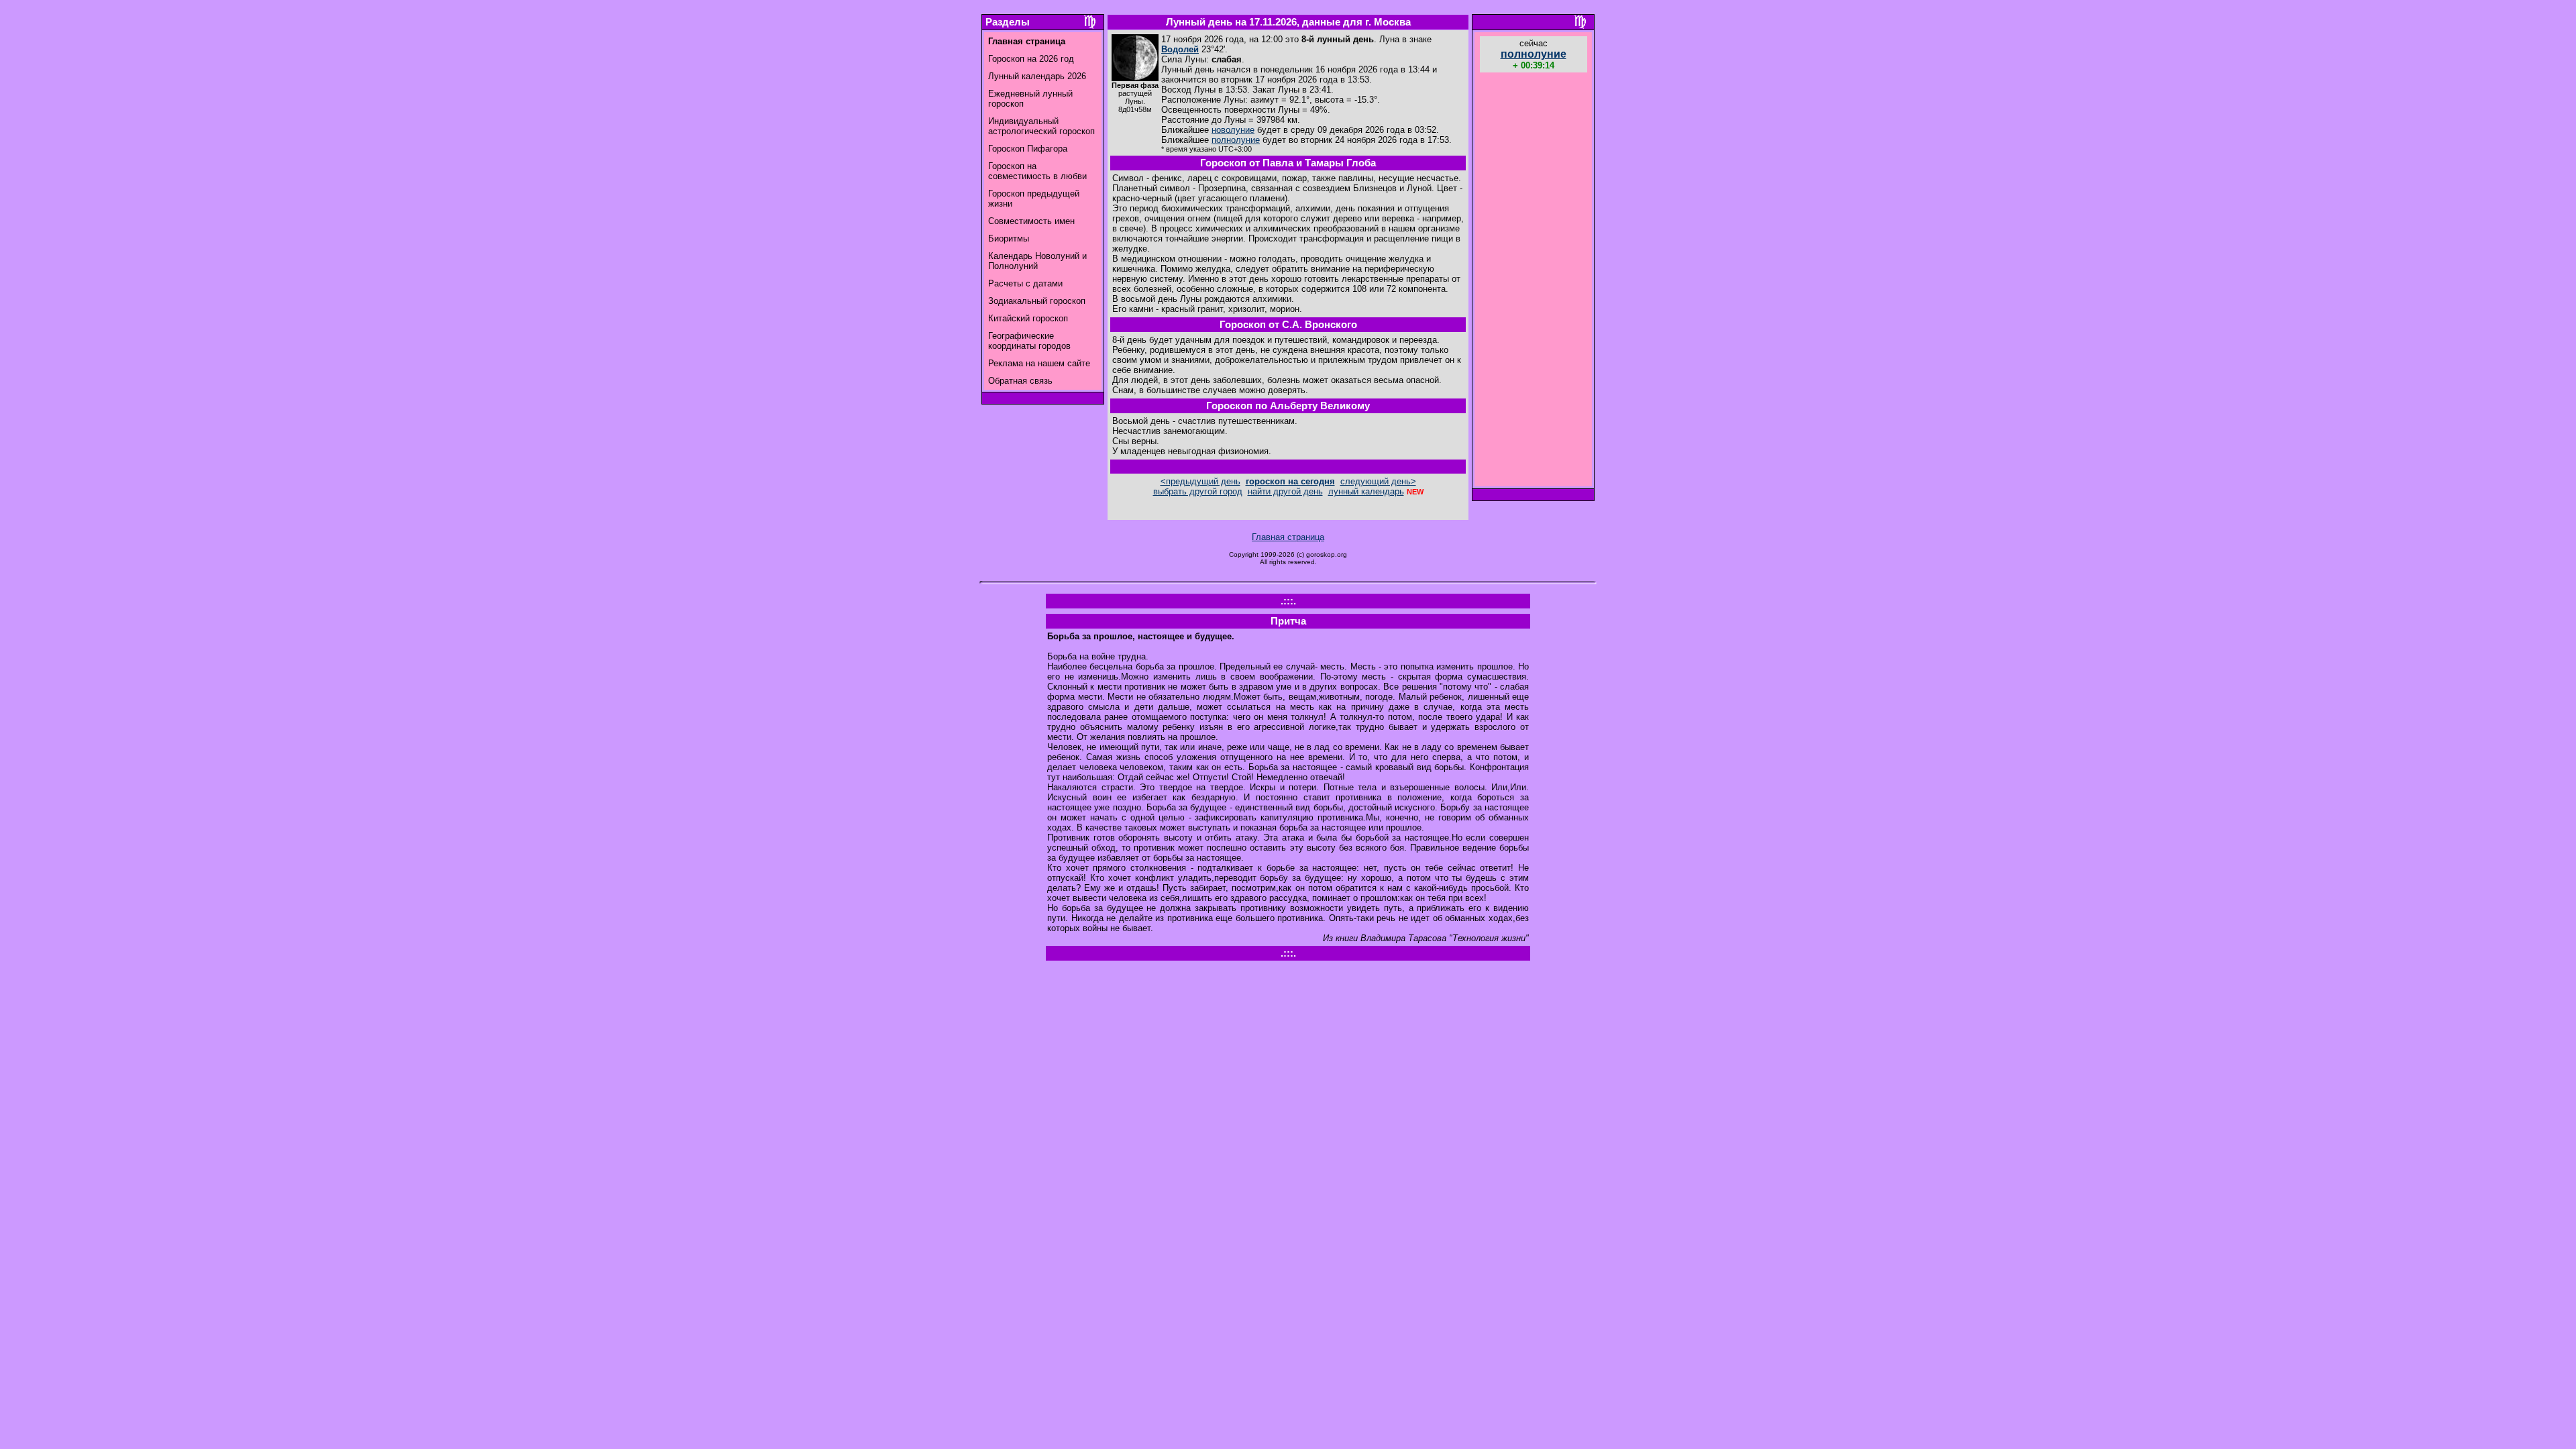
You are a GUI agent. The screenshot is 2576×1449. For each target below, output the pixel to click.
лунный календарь (1366, 491)
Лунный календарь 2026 (1037, 76)
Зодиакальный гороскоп (1037, 301)
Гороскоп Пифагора (1028, 149)
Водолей (1180, 49)
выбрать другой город (1198, 491)
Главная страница (1288, 537)
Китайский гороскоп (1028, 318)
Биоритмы (1009, 238)
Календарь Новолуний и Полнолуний (1037, 261)
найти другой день (1285, 491)
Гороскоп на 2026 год (1031, 59)
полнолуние (1236, 140)
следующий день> (1378, 481)
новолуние (1233, 130)
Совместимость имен (1031, 221)
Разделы (1008, 22)
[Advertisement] (1534, 281)
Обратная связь (1020, 381)
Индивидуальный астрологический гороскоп (1041, 126)
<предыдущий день (1200, 481)
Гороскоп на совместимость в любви (1037, 171)
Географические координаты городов (1029, 341)
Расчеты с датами (1025, 283)
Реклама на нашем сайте (1039, 363)
